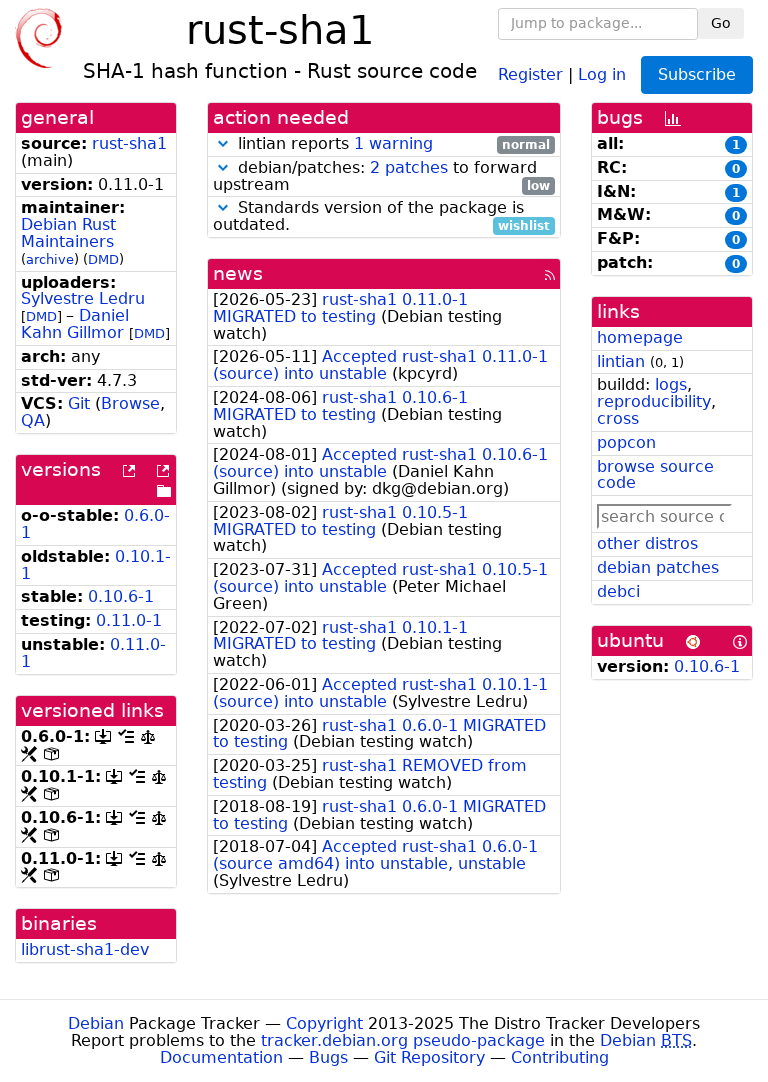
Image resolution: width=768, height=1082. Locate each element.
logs (671, 384)
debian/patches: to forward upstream (381, 177)
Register (530, 73)
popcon (626, 442)
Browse (130, 403)
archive (50, 259)
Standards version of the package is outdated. (381, 217)
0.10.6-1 (121, 596)
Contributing (560, 1057)
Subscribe (697, 74)
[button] (223, 143)
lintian (621, 361)
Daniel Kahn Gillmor (75, 324)
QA (33, 420)
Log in (602, 73)
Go (721, 23)
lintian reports (391, 144)
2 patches (409, 167)
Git (79, 403)
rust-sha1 (129, 143)
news (238, 273)
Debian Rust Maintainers (68, 233)
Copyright (324, 1023)
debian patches (658, 567)
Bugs (328, 1057)
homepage (640, 337)
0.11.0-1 (129, 620)
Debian (96, 1023)
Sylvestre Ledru (83, 298)
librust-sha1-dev (85, 949)
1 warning (393, 143)
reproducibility (654, 401)
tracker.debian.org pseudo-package (403, 1040)
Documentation (221, 1057)
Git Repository (429, 1057)
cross (618, 418)
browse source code (655, 475)
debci (618, 591)
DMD (103, 259)
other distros (647, 543)
